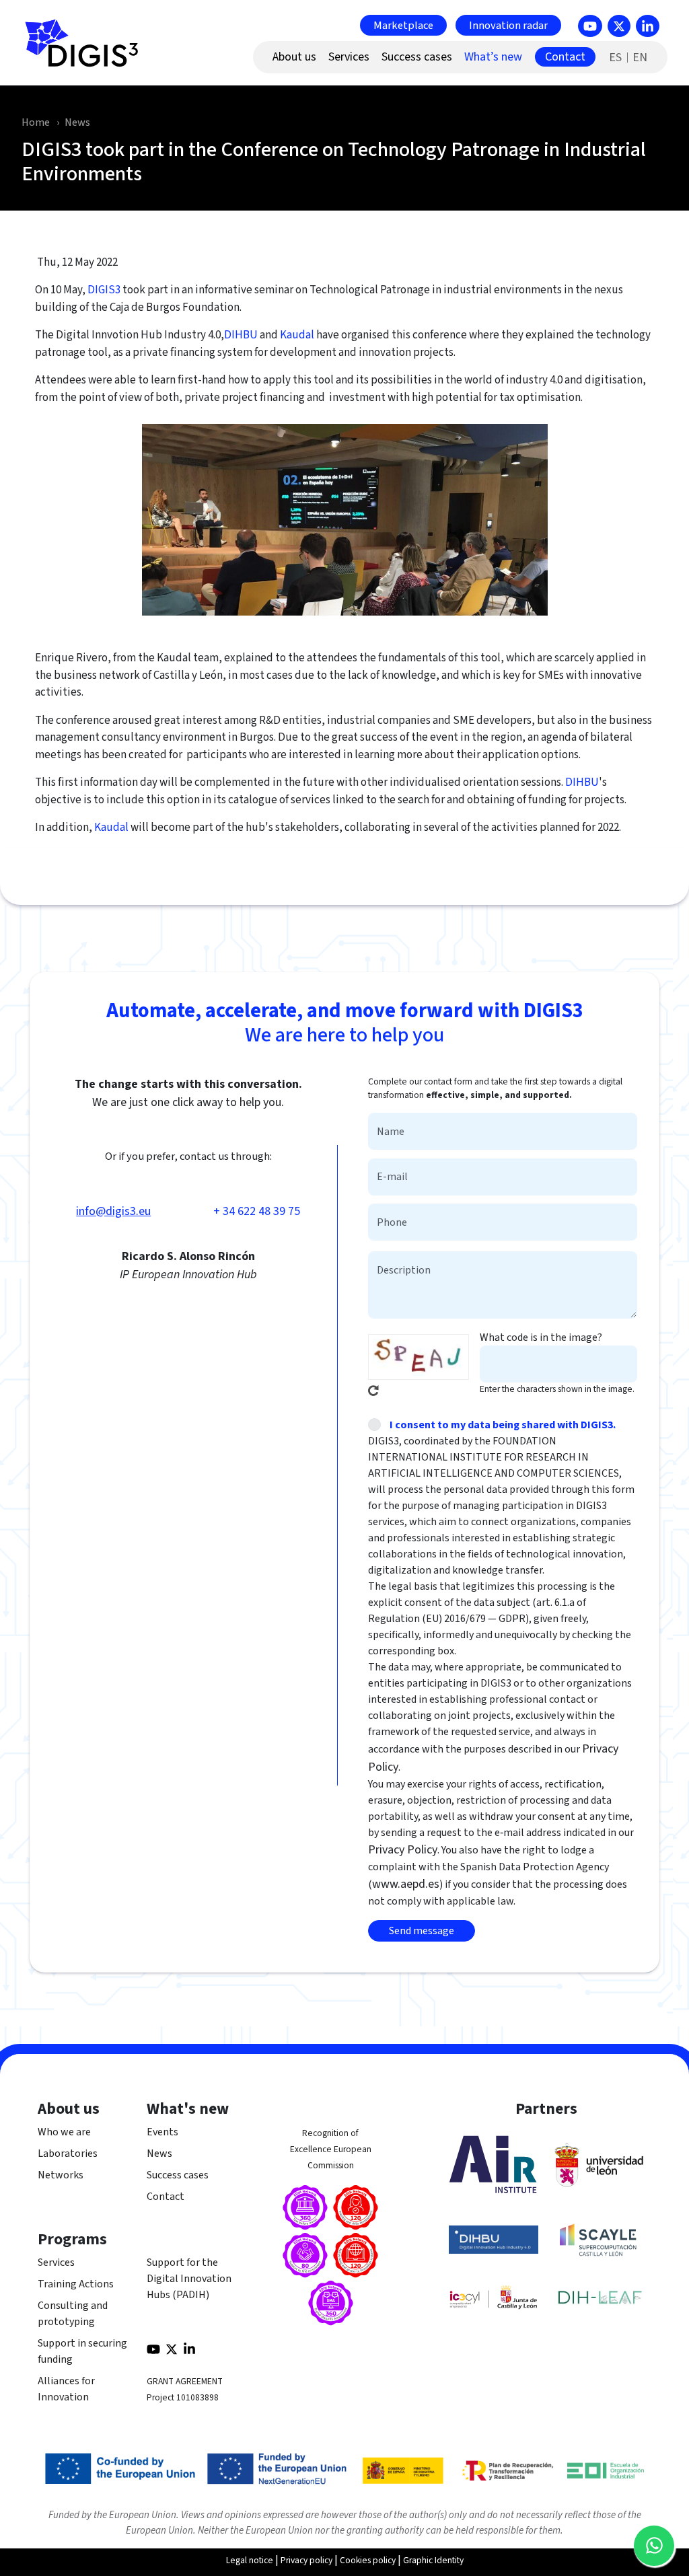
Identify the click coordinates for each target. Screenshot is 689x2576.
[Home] (87, 50)
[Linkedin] (648, 26)
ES (615, 58)
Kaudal (297, 335)
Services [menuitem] (349, 57)
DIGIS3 (104, 290)
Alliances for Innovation (66, 2389)
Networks (61, 2175)
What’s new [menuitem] (493, 57)
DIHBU (241, 335)
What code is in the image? (541, 1337)
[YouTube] (590, 26)
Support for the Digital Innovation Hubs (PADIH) (189, 2279)
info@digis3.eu (113, 1211)
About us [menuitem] (294, 57)
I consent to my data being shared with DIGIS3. (503, 1425)
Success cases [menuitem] (417, 57)
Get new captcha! (373, 1391)
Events (162, 2132)
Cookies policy (368, 2560)
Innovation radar (508, 25)
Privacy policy (306, 2560)
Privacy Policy (403, 1850)
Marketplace (403, 25)
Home (36, 122)
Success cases (178, 2175)
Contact (166, 2197)
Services (56, 2262)
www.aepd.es (406, 1884)
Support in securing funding (82, 2351)
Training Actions (76, 2284)
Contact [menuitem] (565, 57)
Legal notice (250, 2560)
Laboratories (68, 2154)
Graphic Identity (433, 2560)
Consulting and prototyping (73, 2314)
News (77, 122)
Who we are (64, 2132)
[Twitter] (619, 26)
